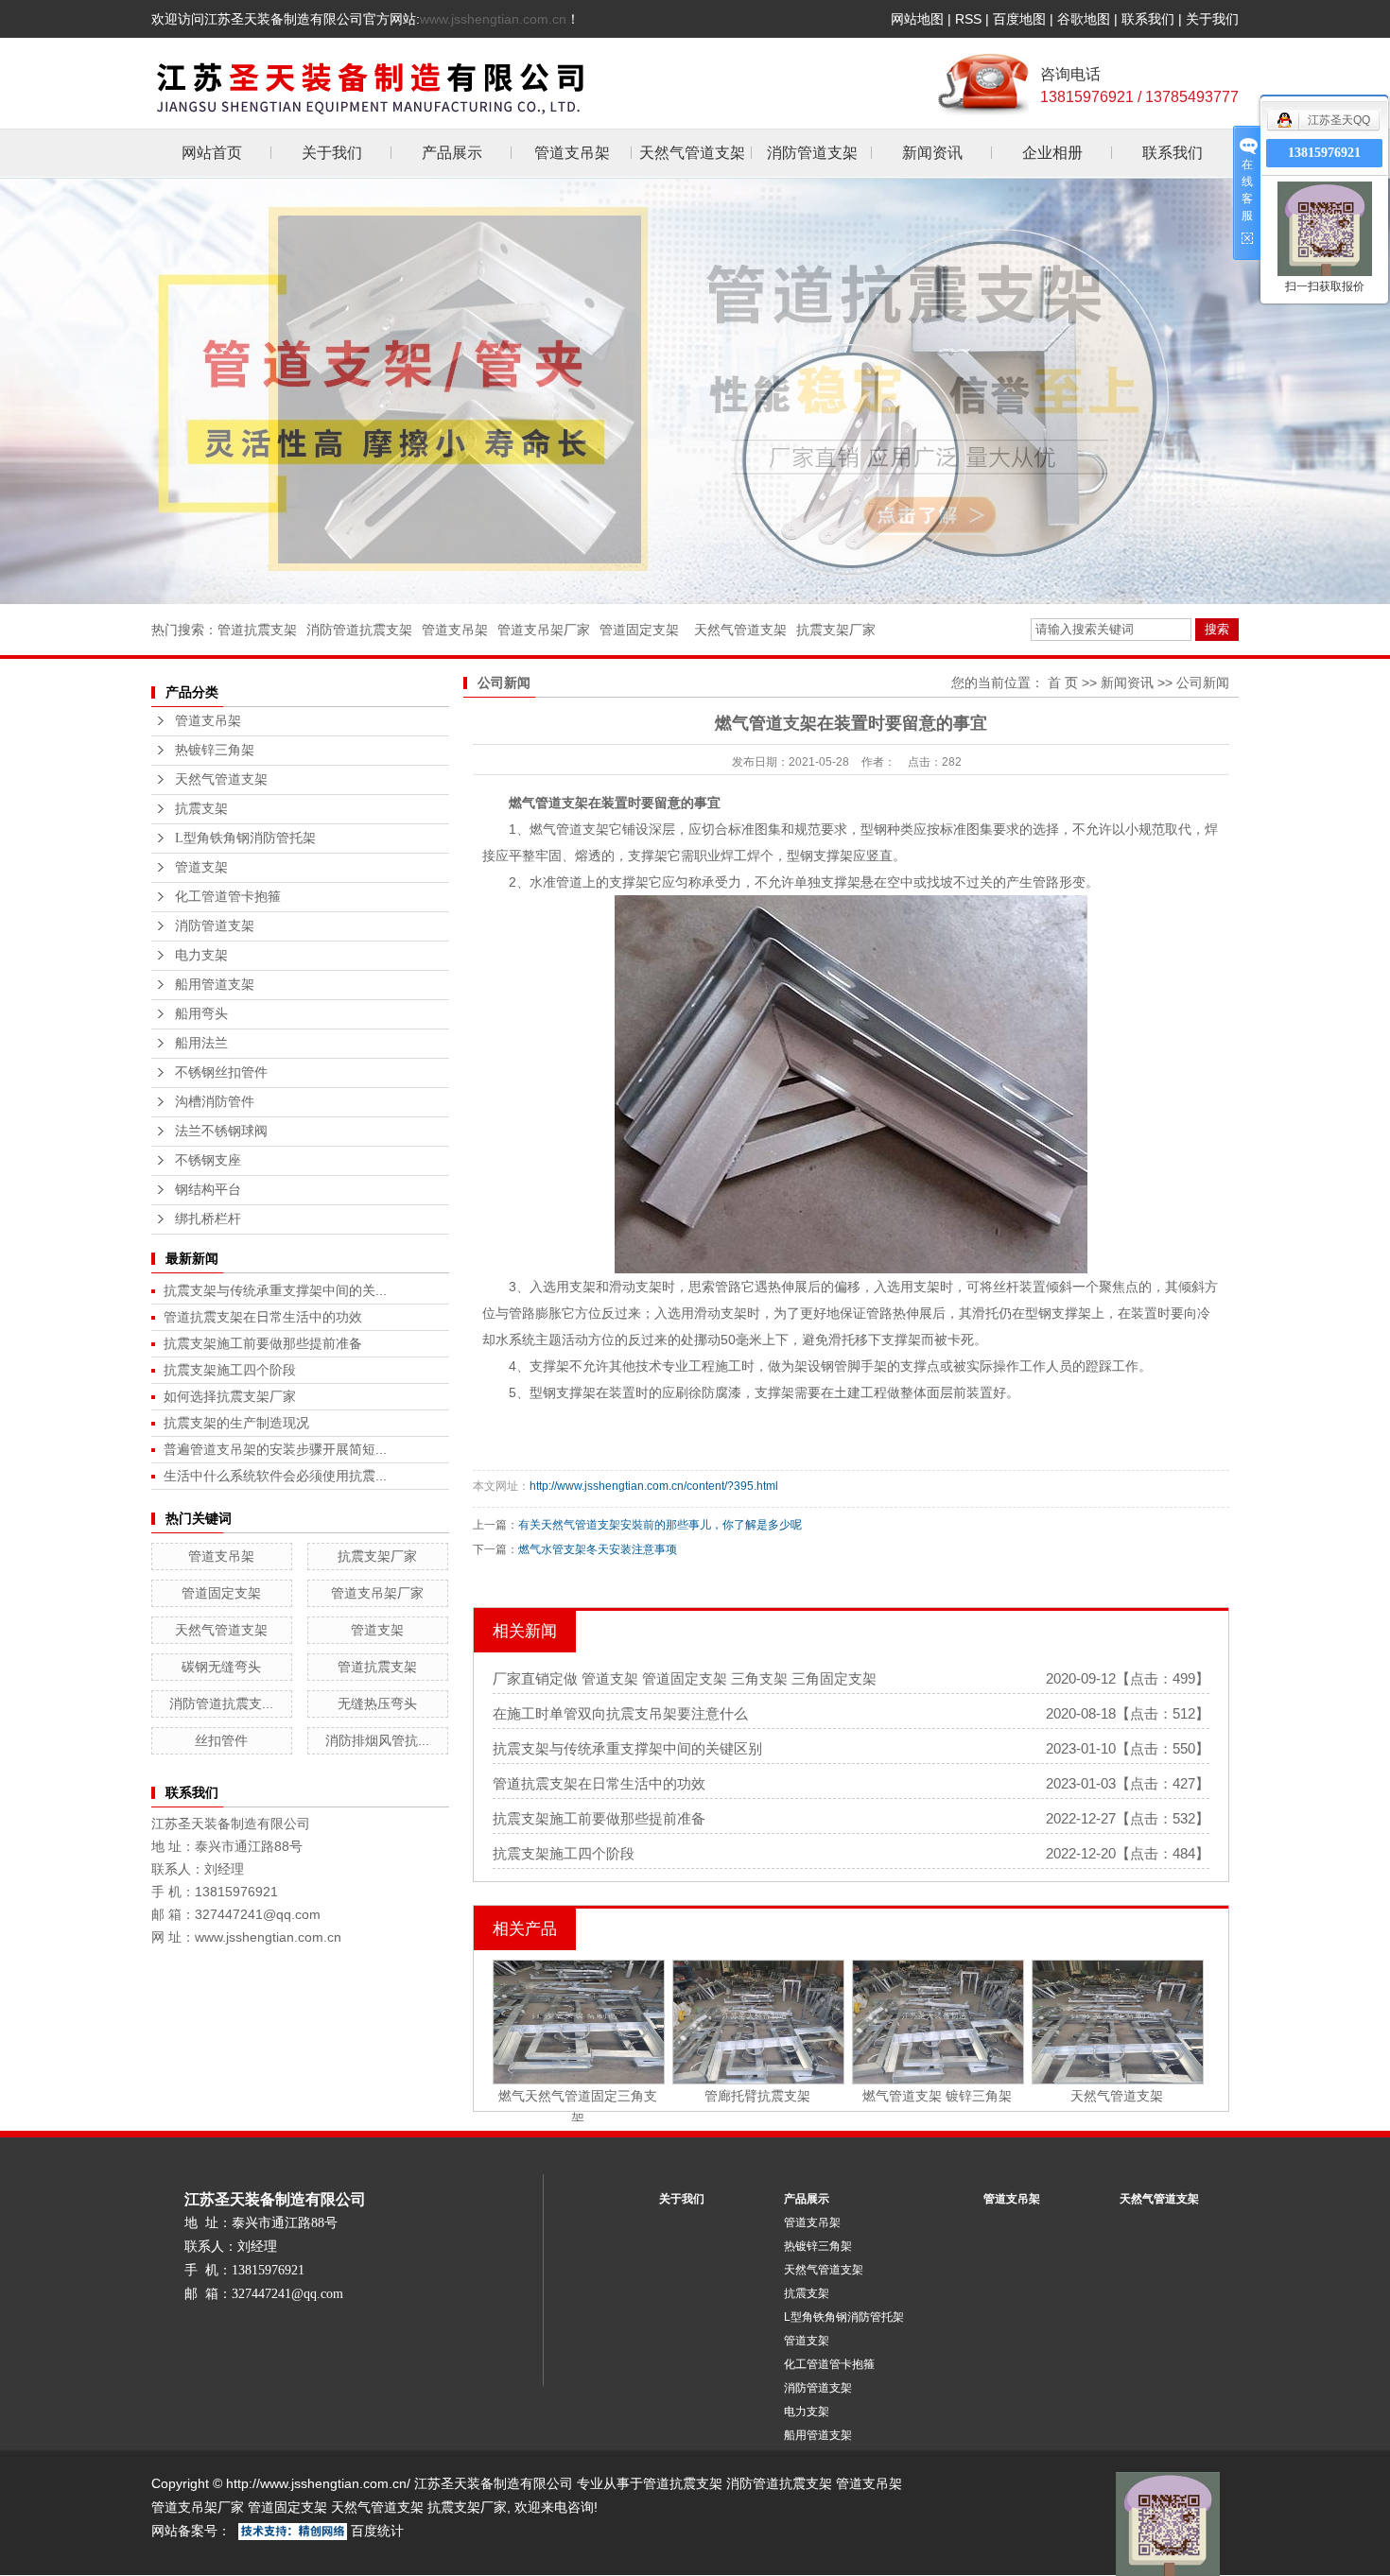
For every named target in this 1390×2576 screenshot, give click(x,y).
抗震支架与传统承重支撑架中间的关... (275, 1290)
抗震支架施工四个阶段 (230, 1370)
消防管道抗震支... (221, 1703)
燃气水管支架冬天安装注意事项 (598, 1549)
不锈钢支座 (208, 1160)
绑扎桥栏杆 (208, 1219)
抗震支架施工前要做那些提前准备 (263, 1343)
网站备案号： (191, 2531)
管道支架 (201, 867)
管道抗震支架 (257, 630)
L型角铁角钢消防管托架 (245, 838)
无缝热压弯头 (377, 1703)
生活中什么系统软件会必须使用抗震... (275, 1476)
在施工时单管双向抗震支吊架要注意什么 (620, 1713)
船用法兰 (201, 1043)
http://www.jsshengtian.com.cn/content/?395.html (654, 1486)
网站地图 (917, 19)
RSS (968, 19)
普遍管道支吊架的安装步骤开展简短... (275, 1449)
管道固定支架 (639, 630)
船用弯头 (201, 1014)
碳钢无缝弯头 (221, 1667)
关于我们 (1212, 19)
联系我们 (1148, 19)
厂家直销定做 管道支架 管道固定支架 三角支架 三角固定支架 (685, 1678)
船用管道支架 (215, 985)
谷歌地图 (1084, 19)
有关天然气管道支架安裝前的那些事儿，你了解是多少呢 (660, 1525)
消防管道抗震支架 (359, 630)
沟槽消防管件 (215, 1102)
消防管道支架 (812, 153)
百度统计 (377, 2531)
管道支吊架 (572, 153)
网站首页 (212, 153)
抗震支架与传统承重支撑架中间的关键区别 (627, 1748)
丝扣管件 (221, 1740)
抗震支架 (201, 809)
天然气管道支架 (692, 153)
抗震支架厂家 (836, 630)
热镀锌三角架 (215, 750)
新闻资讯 (932, 153)
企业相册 (1052, 153)
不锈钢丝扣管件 (221, 1072)
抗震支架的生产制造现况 (236, 1423)
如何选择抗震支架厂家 (230, 1396)
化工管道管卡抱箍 (228, 897)
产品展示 (452, 153)
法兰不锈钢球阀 (221, 1131)
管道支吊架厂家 (544, 630)
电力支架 (201, 955)
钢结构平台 (208, 1190)
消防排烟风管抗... (377, 1740)
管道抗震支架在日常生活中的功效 (263, 1317)
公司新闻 (1203, 683)
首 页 (1063, 683)
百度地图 (1019, 19)
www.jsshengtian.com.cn (493, 19)
